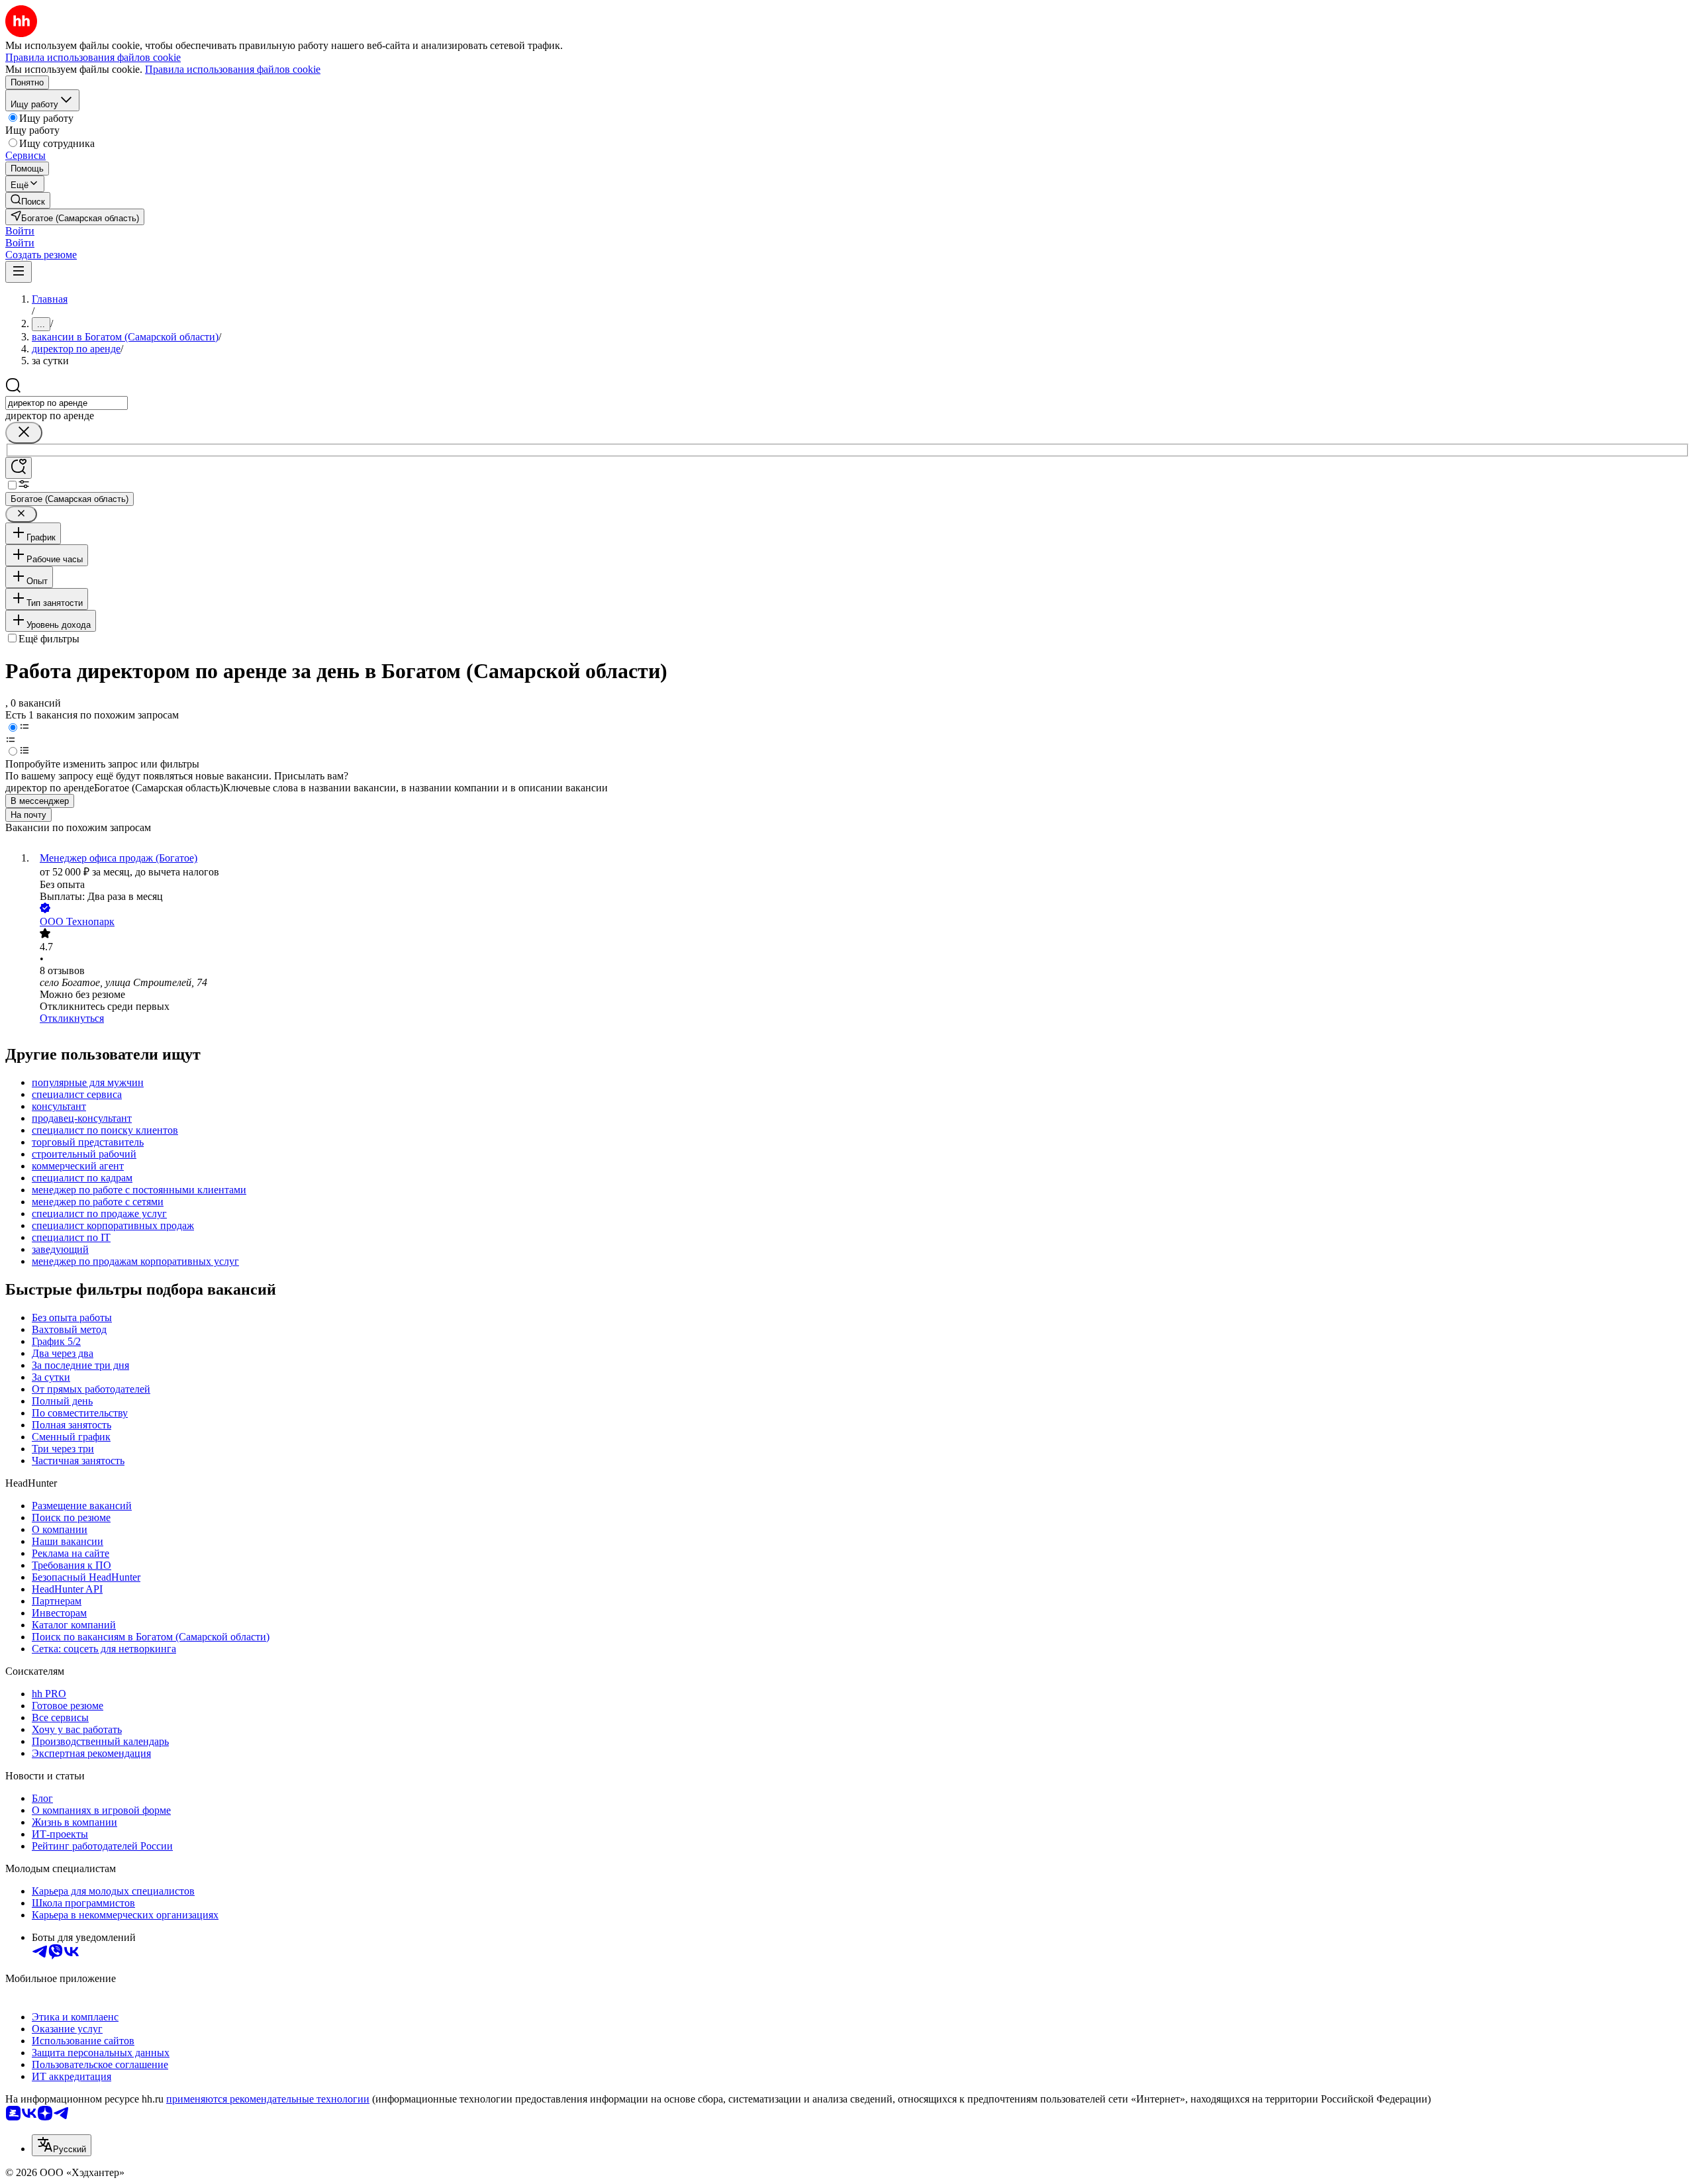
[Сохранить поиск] (19, 468)
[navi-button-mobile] (19, 272)
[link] (28, 200)
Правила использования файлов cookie (233, 69)
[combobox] (67, 403)
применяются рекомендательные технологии (268, 2099)
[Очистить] (24, 433)
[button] (20, 231)
